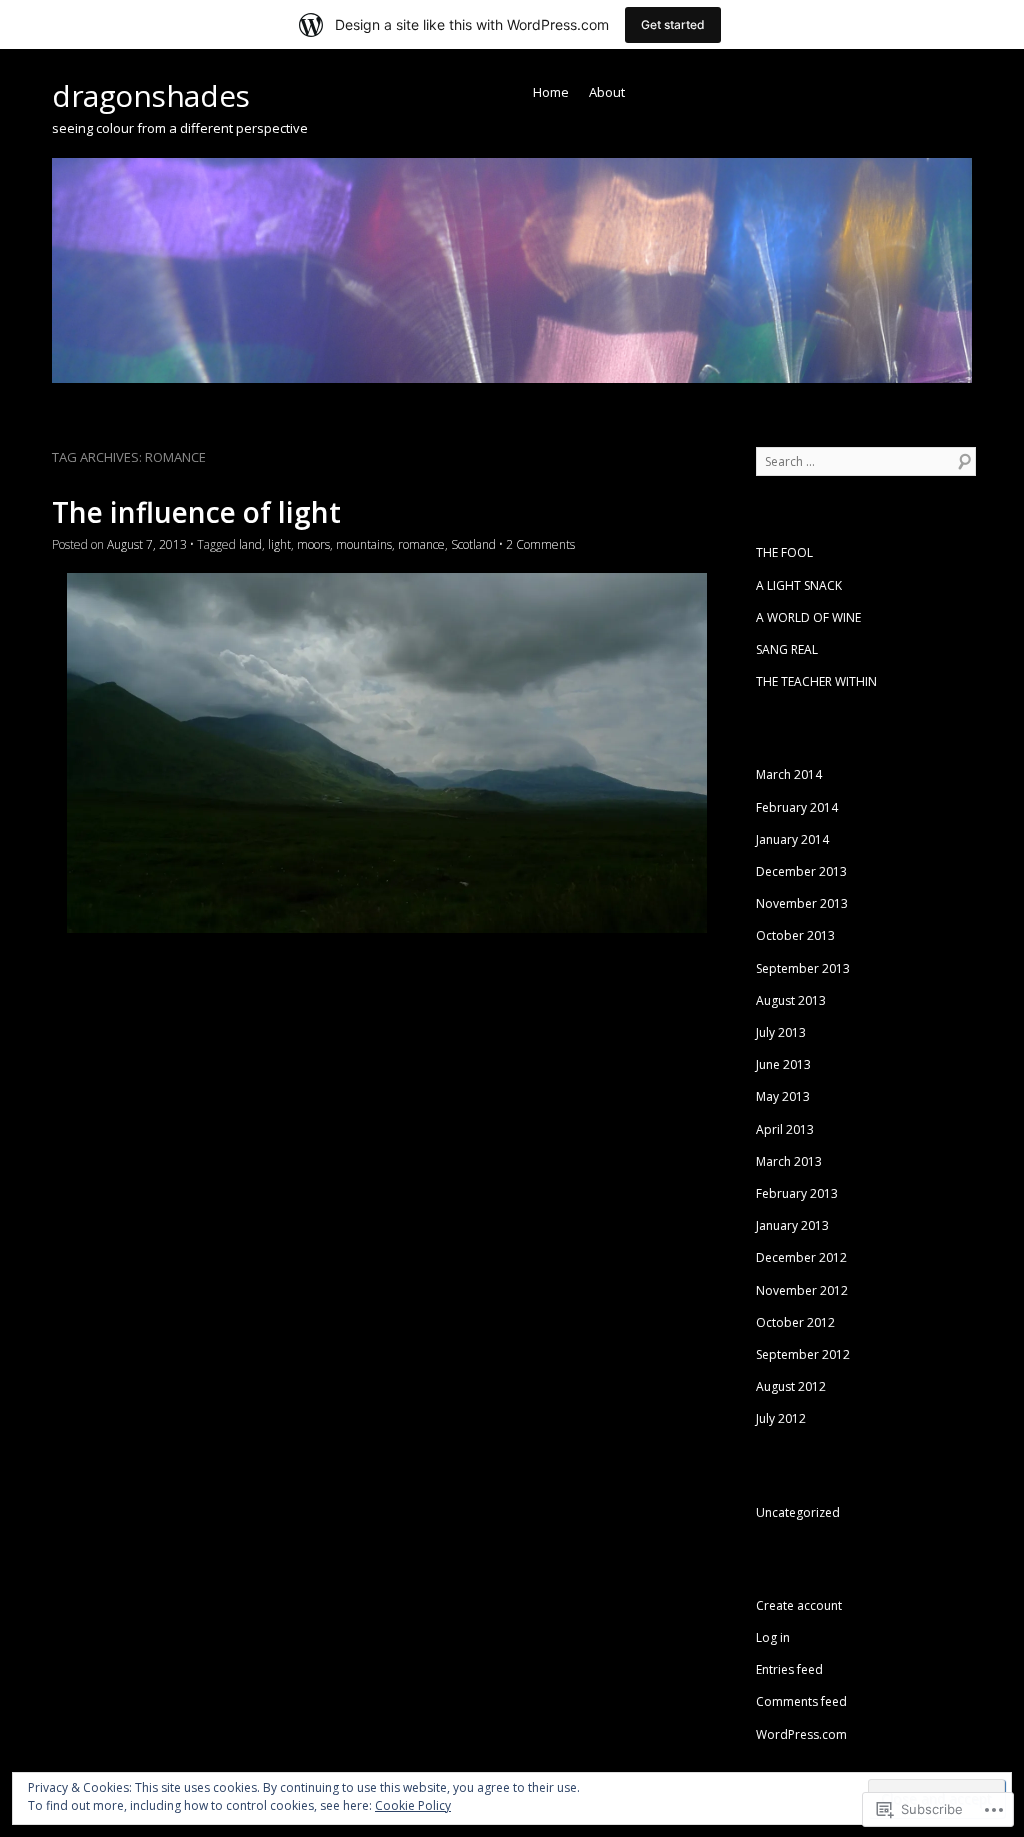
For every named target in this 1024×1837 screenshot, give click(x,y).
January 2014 (792, 839)
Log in (773, 1637)
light (279, 544)
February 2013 (797, 1193)
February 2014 (797, 807)
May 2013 (783, 1096)
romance (421, 544)
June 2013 (783, 1064)
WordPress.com (801, 1734)
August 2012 (791, 1386)
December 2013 (801, 871)
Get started (673, 24)
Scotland (473, 544)
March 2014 (789, 774)
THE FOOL (784, 552)
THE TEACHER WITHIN (816, 681)
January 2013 (792, 1225)
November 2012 (802, 1290)
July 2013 (781, 1032)
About (607, 92)
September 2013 (803, 968)
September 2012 (803, 1354)
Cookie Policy (413, 1805)
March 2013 (789, 1161)
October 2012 (795, 1322)
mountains (364, 544)
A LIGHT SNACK (799, 585)
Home (551, 92)
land (250, 544)
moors (313, 544)
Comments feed (801, 1701)
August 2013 (791, 1000)
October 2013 (795, 935)
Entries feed (789, 1669)
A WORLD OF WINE (808, 617)
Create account (799, 1605)
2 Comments (540, 544)
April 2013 (785, 1129)
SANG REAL (787, 649)
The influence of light (196, 512)
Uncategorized (798, 1512)
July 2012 (781, 1418)
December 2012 (801, 1257)
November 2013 (802, 903)
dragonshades (151, 95)
